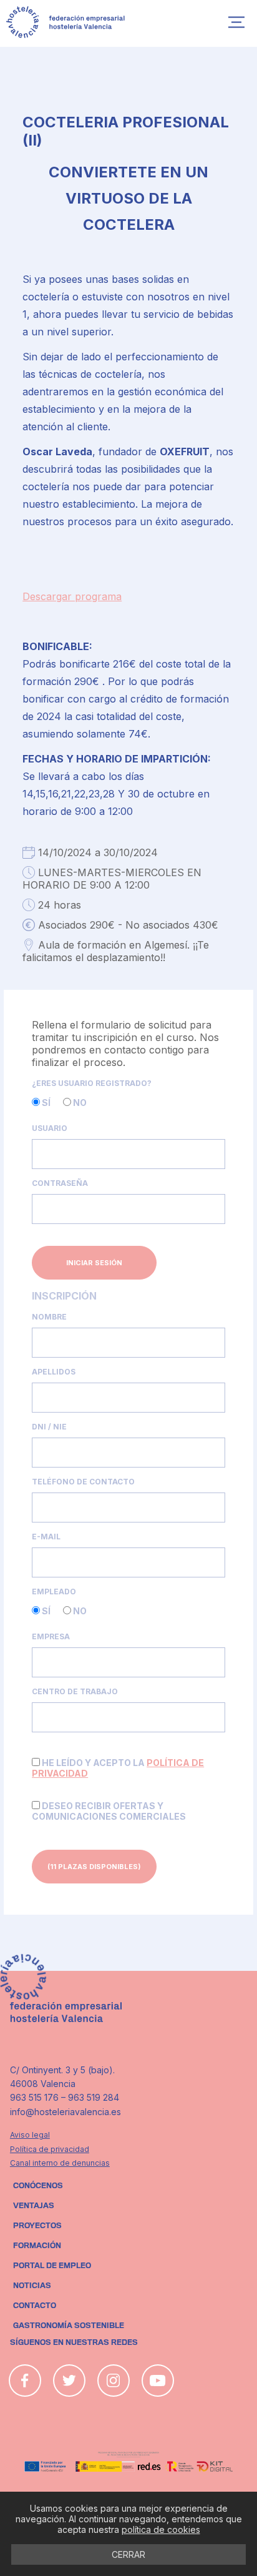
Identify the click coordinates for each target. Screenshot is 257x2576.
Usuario (50, 1128)
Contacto (35, 2306)
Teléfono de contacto (83, 1482)
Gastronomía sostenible (69, 2326)
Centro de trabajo (75, 1691)
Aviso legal (30, 2135)
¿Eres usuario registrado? (92, 1083)
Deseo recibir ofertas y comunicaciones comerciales (109, 1811)
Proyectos (37, 2226)
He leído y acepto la (118, 1768)
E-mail (46, 1537)
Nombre (49, 1317)
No (79, 1103)
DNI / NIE (49, 1427)
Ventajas (34, 2206)
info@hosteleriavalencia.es (65, 2112)
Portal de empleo (52, 2266)
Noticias (32, 2286)
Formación (37, 2246)
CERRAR (128, 2554)
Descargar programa (72, 596)
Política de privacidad (50, 2149)
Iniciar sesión (94, 1263)
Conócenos (38, 2186)
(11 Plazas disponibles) (94, 1867)
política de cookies (161, 2529)
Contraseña (60, 1183)
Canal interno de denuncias (60, 2163)
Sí (45, 1103)
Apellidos (54, 1372)
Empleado (54, 1591)
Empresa (51, 1636)
